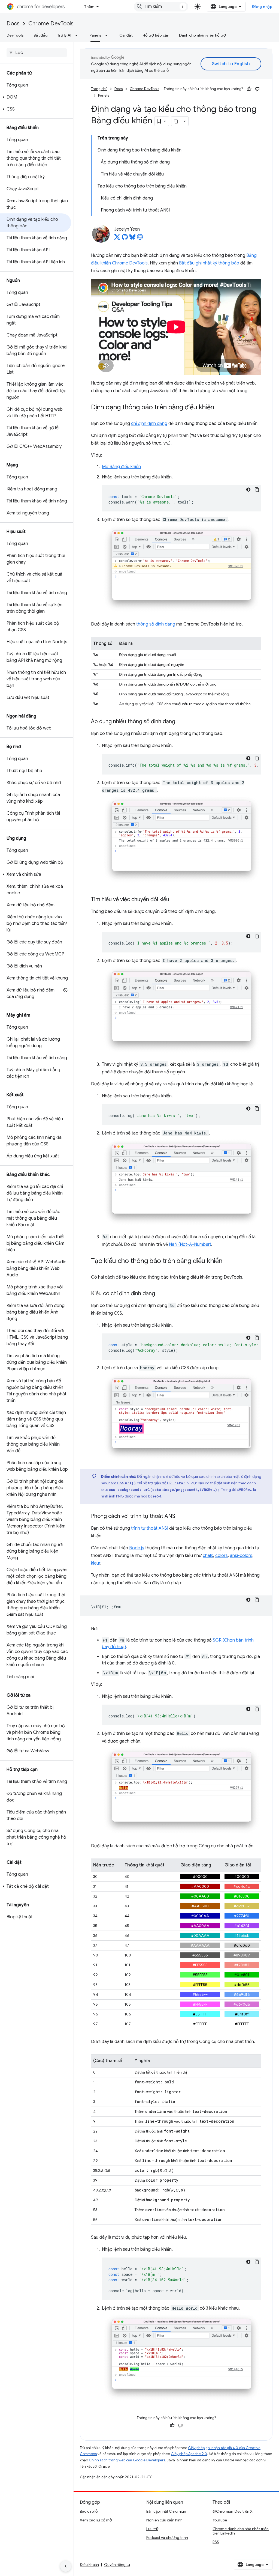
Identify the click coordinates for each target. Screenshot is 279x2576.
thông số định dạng (156, 624)
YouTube (220, 2520)
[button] (36, 97)
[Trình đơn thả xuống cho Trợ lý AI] (78, 35)
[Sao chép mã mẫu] (257, 490)
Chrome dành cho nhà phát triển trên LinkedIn (241, 2531)
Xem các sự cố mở (96, 2520)
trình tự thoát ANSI (150, 1528)
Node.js (137, 1548)
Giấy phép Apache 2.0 (189, 2454)
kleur (96, 1563)
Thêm (89, 7)
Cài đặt (126, 35)
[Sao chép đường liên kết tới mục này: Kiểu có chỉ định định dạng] (160, 1294)
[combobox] (161, 7)
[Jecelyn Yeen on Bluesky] (132, 239)
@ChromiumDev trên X (233, 2511)
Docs (13, 24)
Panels (95, 35)
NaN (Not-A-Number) (190, 1244)
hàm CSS (122, 1483)
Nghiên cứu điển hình (164, 2520)
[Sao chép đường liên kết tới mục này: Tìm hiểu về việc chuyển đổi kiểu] (175, 900)
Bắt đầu (40, 35)
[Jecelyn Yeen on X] (117, 239)
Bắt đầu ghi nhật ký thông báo (209, 263)
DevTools (15, 35)
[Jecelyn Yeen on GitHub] (125, 239)
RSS (216, 2542)
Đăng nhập (262, 7)
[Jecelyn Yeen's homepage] (140, 239)
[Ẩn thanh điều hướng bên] (66, 2566)
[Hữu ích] (249, 89)
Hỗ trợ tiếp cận (156, 35)
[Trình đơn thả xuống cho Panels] (108, 35)
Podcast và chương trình (167, 2538)
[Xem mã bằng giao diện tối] (248, 490)
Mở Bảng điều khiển (121, 467)
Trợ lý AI (64, 35)
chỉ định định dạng (149, 424)
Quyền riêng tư (117, 2565)
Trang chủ (99, 89)
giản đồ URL (169, 1483)
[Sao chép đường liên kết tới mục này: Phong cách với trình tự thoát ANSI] (182, 1517)
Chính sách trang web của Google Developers (127, 2460)
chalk (208, 1556)
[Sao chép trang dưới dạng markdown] (176, 121)
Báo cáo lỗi (89, 2511)
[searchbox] (37, 53)
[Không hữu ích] (257, 89)
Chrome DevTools (51, 24)
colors (222, 1556)
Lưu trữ (152, 2529)
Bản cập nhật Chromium (167, 2511)
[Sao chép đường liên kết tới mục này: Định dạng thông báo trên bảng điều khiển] (220, 407)
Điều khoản (89, 2565)
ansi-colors (241, 1556)
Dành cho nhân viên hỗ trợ (202, 35)
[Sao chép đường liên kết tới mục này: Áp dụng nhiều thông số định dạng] (181, 722)
